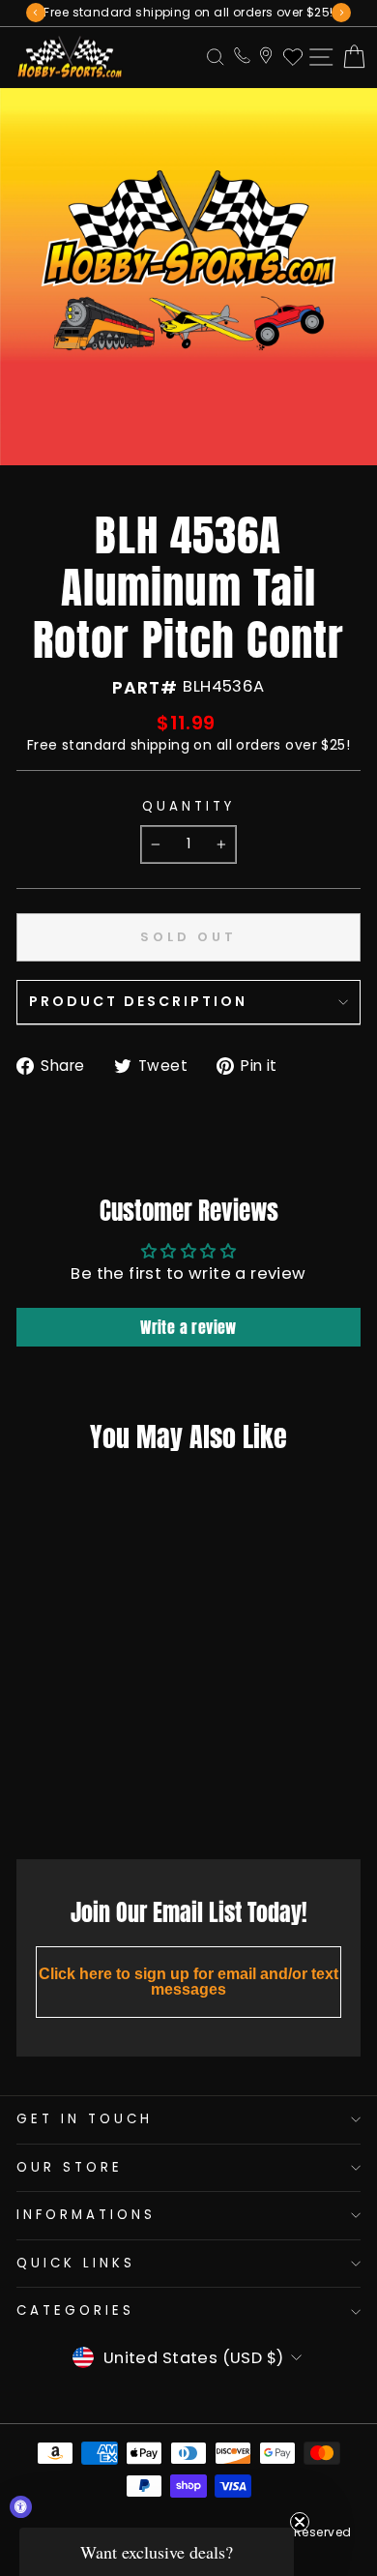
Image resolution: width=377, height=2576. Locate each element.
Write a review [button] (188, 1327)
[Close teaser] (300, 2522)
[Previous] (36, 13)
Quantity (188, 807)
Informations (86, 2215)
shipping (160, 745)
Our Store (70, 2167)
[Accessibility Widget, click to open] (21, 2507)
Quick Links (76, 2263)
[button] (157, 2552)
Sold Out (77, 1801)
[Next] (341, 13)
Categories (75, 2310)
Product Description (138, 1001)
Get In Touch (85, 2119)
